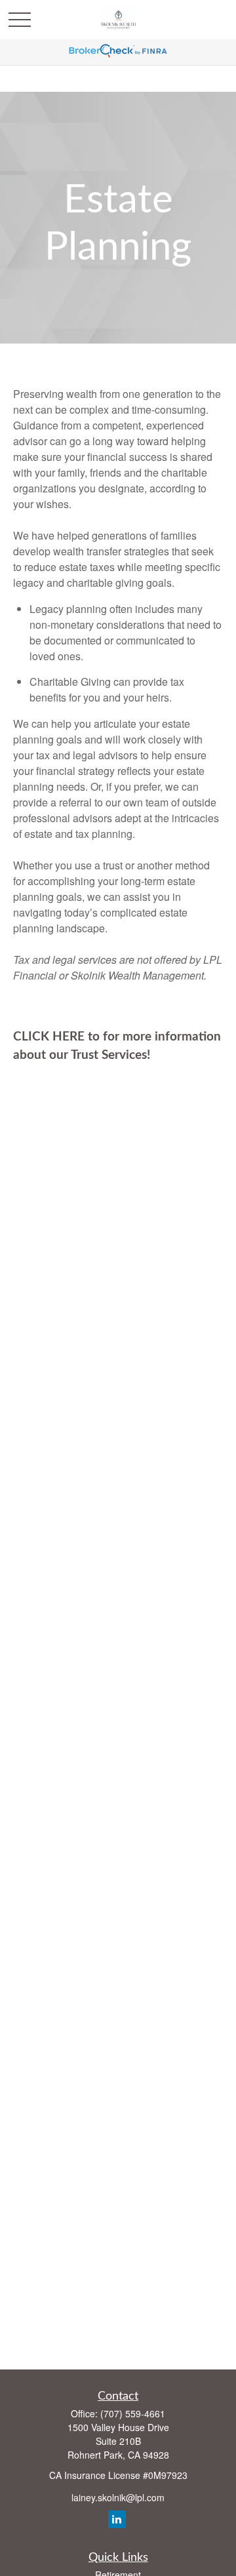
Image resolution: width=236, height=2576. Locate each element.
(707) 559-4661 (133, 2413)
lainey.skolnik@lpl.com (118, 2497)
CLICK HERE (49, 1037)
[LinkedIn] (117, 2519)
